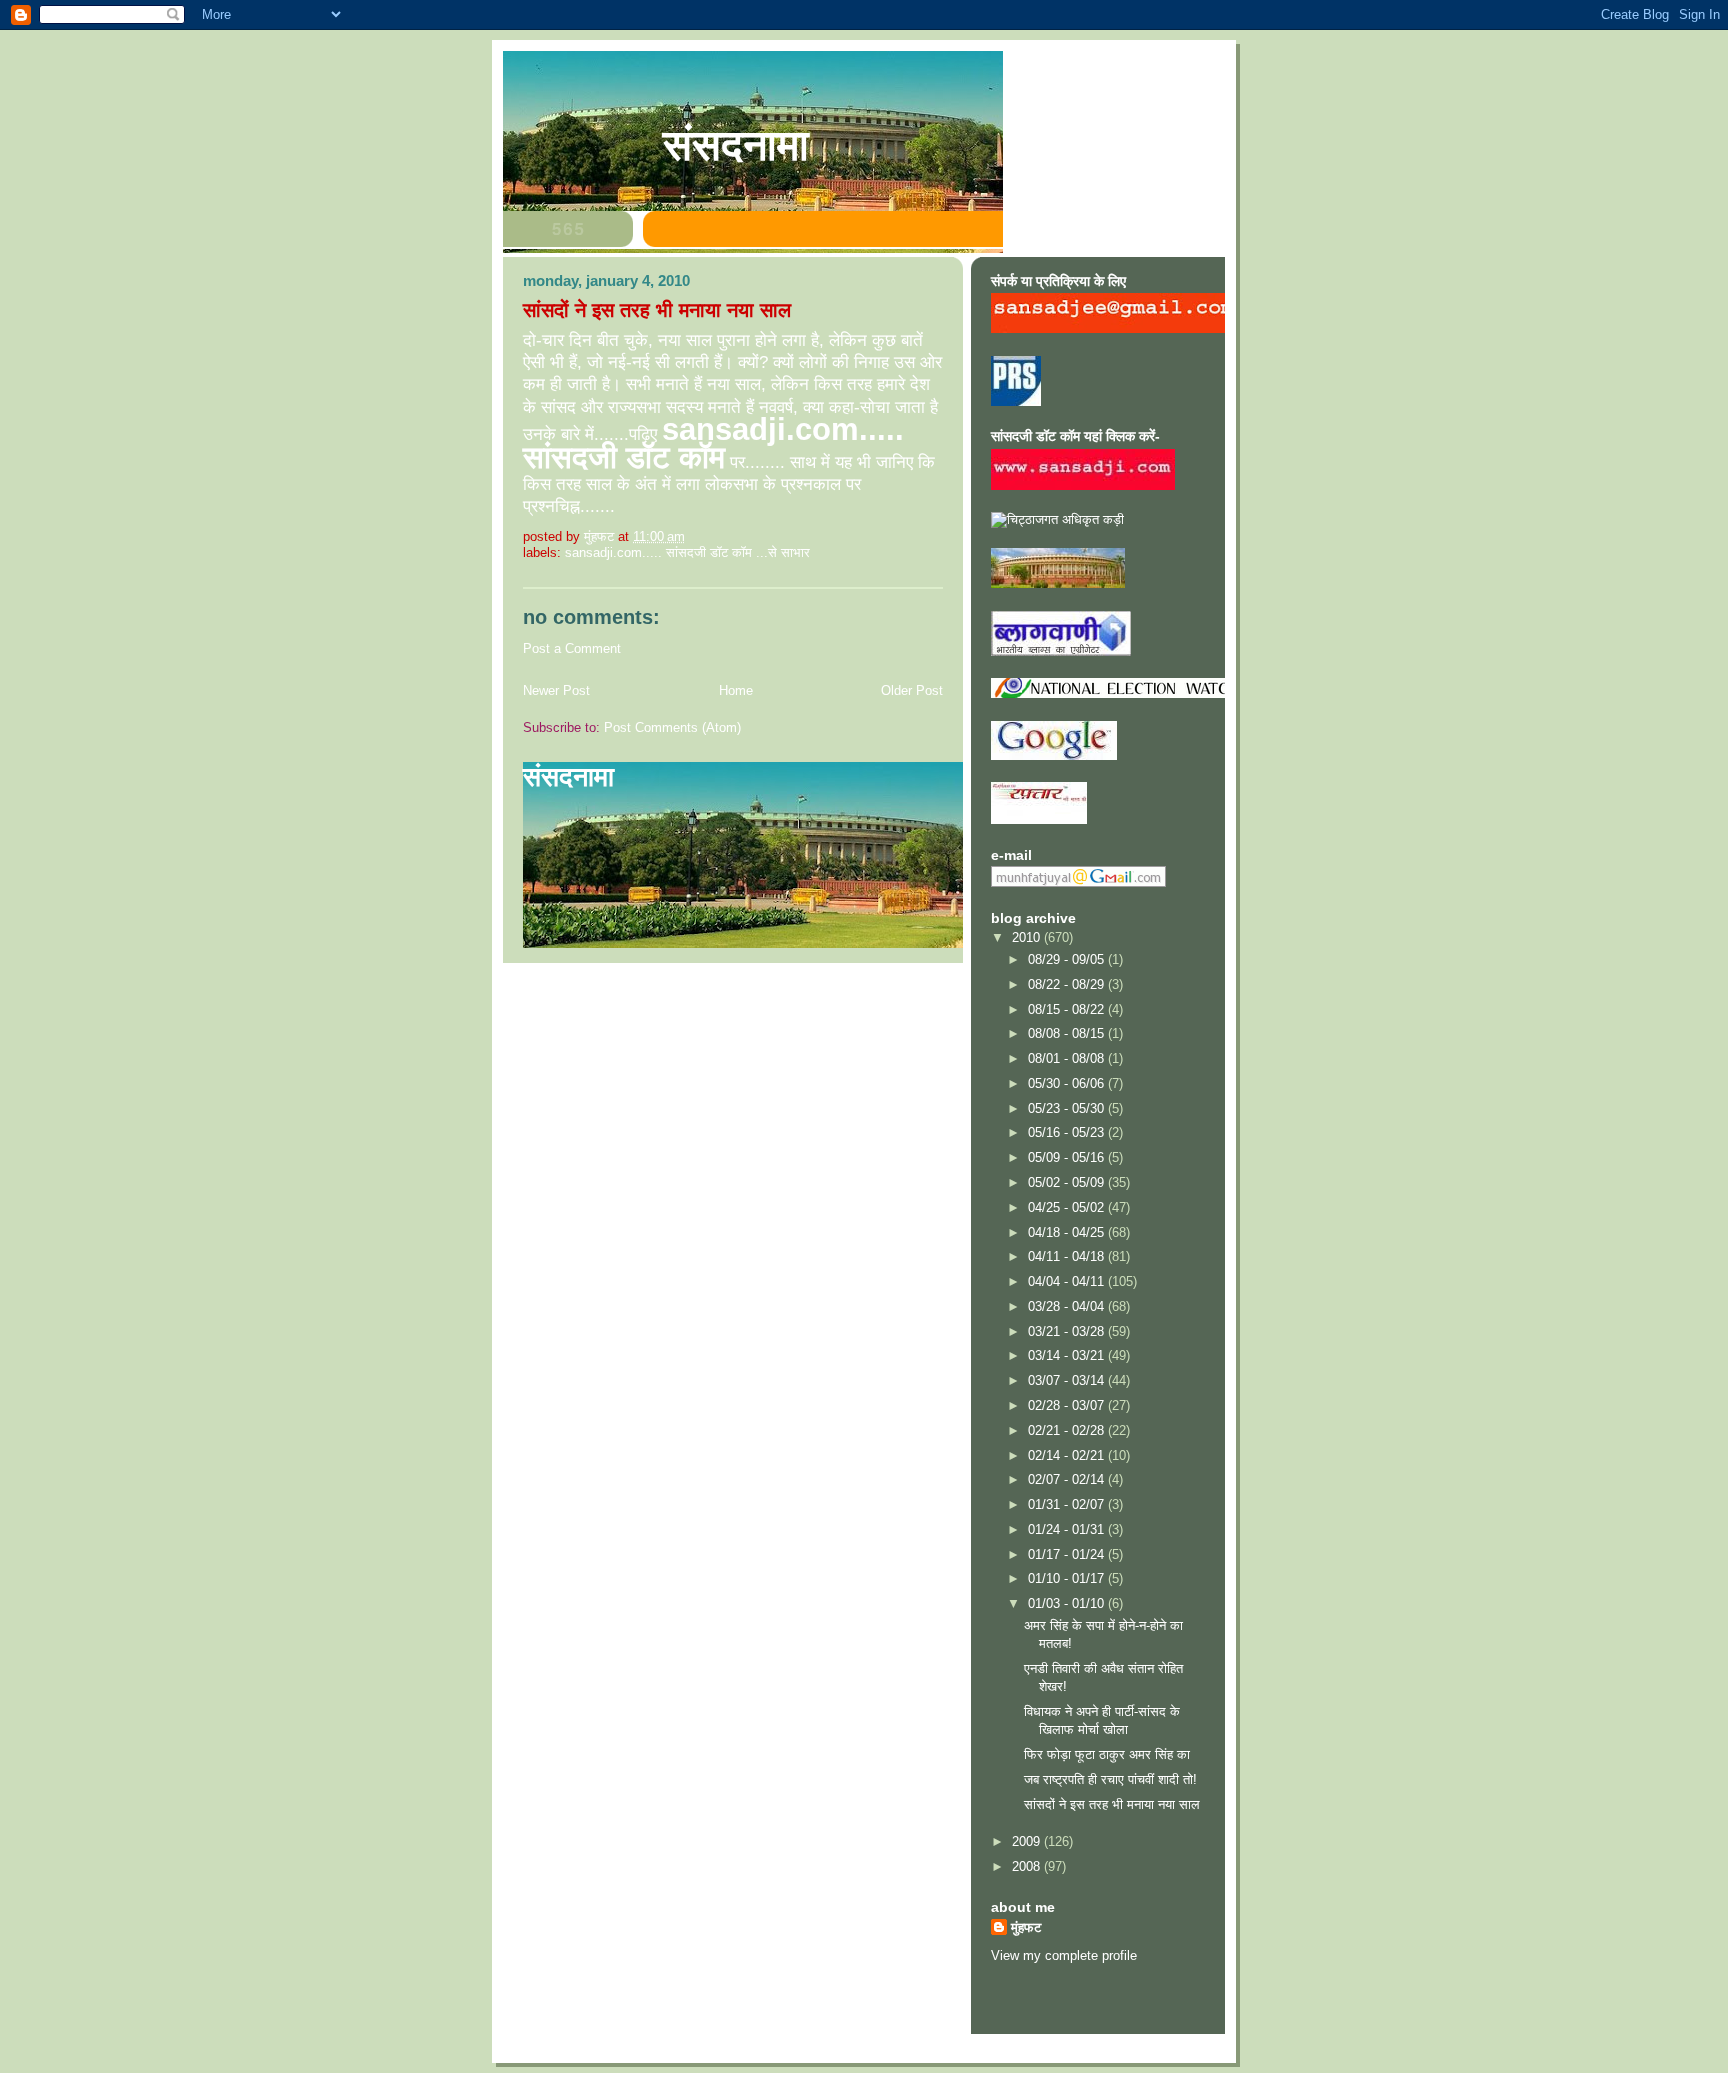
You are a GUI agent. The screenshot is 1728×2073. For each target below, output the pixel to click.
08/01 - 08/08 (1068, 1058)
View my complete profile (1064, 1955)
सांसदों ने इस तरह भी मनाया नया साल (1112, 1804)
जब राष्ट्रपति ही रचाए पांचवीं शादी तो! (1110, 1779)
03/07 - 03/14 (1068, 1380)
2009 (1028, 1841)
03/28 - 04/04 (1068, 1306)
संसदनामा (736, 145)
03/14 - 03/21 (1068, 1355)
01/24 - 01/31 (1068, 1529)
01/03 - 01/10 (1068, 1603)
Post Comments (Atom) (672, 727)
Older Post (912, 690)
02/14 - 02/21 (1068, 1455)
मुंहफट (1026, 1927)
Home (736, 690)
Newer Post (556, 690)
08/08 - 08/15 (1068, 1033)
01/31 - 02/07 (1068, 1504)
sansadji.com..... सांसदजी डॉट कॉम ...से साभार (687, 552)
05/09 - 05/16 (1068, 1157)
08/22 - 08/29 (1068, 984)
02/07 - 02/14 (1068, 1479)
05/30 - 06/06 (1068, 1083)
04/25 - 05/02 (1068, 1207)
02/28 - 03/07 (1068, 1405)
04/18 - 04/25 (1068, 1232)
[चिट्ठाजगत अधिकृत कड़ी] (1057, 519)
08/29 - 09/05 (1068, 959)
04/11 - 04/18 (1068, 1256)
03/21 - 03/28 (1068, 1331)
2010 (1028, 937)
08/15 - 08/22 (1068, 1009)
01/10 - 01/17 (1068, 1578)
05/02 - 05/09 (1068, 1182)
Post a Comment (572, 648)
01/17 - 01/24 (1068, 1554)
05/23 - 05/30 (1068, 1108)
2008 (1028, 1866)
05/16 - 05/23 (1068, 1132)
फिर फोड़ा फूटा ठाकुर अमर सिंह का (1107, 1754)
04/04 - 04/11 (1068, 1281)
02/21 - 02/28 (1068, 1430)
